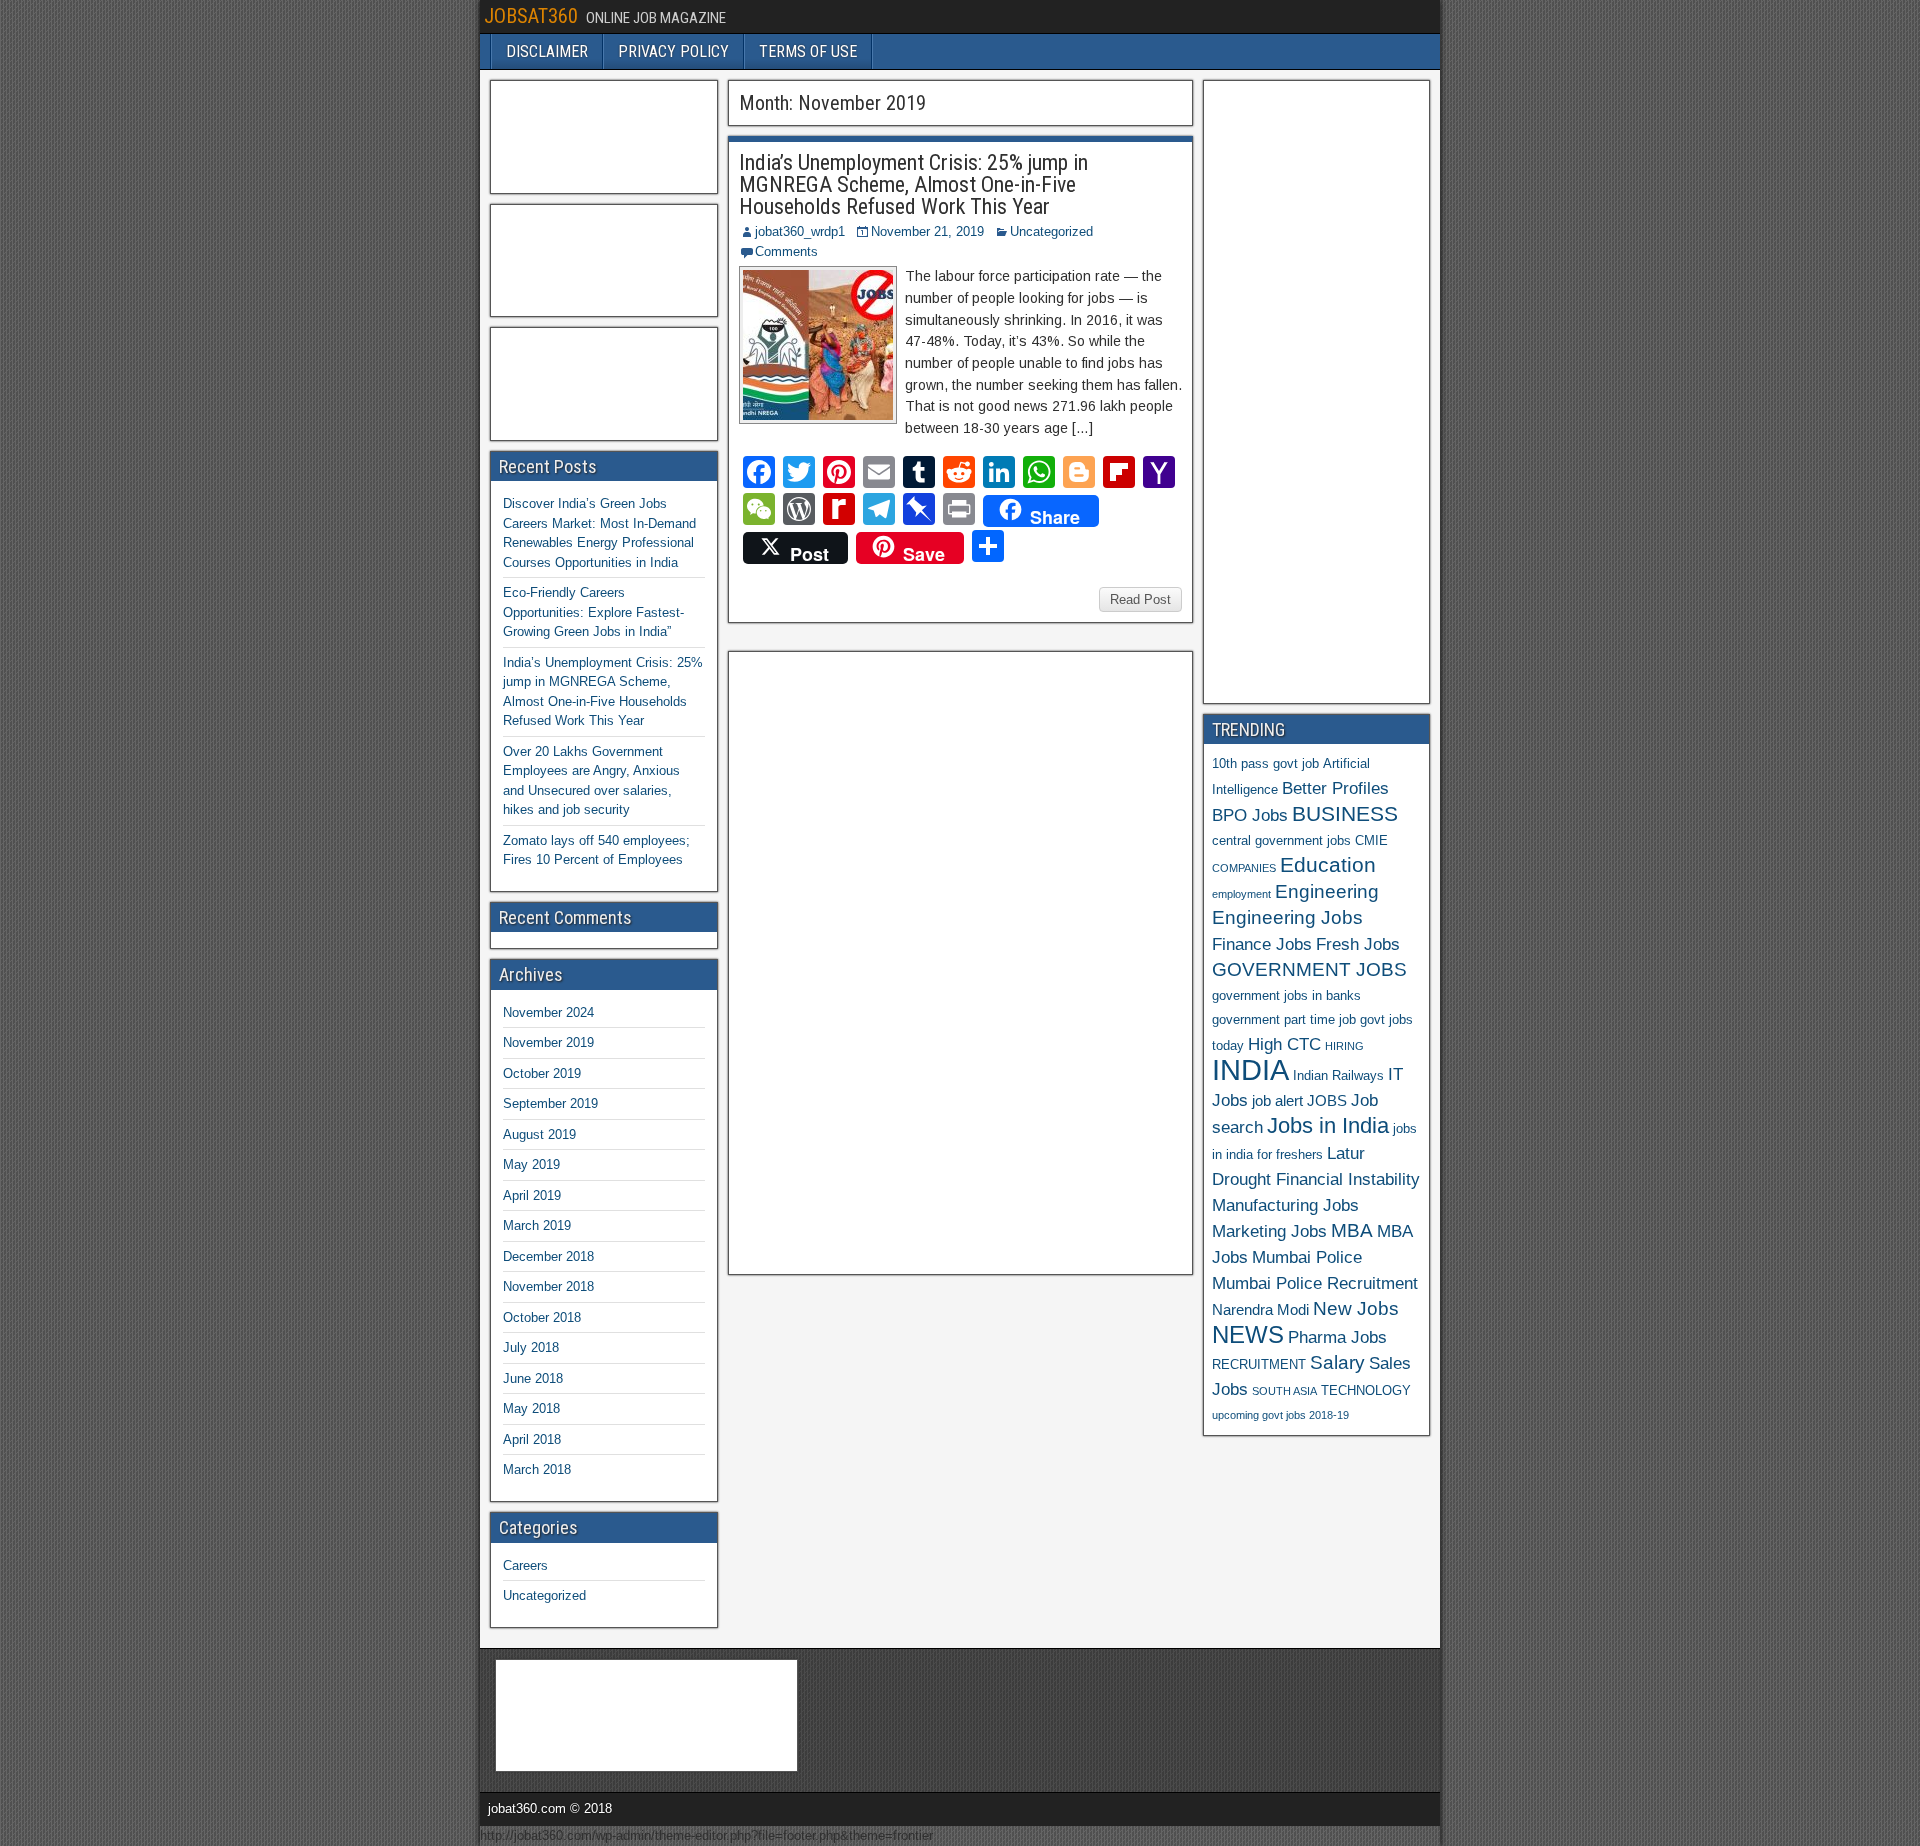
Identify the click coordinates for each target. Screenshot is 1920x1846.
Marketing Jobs (1269, 1231)
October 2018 (542, 1317)
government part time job (1284, 1019)
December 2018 (548, 1256)
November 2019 (548, 1042)
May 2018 (531, 1408)
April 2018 (532, 1439)
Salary (1337, 1362)
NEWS (1248, 1335)
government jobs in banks (1286, 995)
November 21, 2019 (927, 231)
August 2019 (539, 1134)
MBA (1352, 1230)
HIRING (1344, 1046)
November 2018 (548, 1286)
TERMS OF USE (808, 51)
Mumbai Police (1307, 1257)
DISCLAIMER (547, 51)
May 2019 (531, 1164)
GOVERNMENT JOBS (1309, 969)
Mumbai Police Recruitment (1315, 1283)
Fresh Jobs (1358, 944)
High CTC (1284, 1044)
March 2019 (537, 1225)
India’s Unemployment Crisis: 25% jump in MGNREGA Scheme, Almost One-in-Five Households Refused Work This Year (913, 184)
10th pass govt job (1265, 763)
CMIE (1371, 840)
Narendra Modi (1260, 1309)
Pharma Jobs (1337, 1337)
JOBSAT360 (531, 16)
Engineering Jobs (1287, 917)
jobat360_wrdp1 (800, 231)
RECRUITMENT (1259, 1364)
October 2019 (542, 1073)
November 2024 (548, 1012)
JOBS (1327, 1100)
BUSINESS (1345, 813)
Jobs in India (1328, 1125)
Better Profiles (1335, 788)
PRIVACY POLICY (673, 51)
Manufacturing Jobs (1285, 1205)
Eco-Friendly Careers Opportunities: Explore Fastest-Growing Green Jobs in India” (593, 612)
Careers (525, 1565)
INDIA (1250, 1069)
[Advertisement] (887, 960)
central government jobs (1281, 840)
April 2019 (532, 1195)
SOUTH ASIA (1284, 1391)
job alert (1277, 1100)
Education (1328, 864)
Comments (786, 251)
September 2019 (550, 1103)
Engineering (1327, 891)
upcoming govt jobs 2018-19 (1280, 1415)
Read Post (1140, 599)
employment (1241, 894)
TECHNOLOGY (1366, 1390)
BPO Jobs (1250, 815)
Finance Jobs (1262, 944)
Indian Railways (1338, 1075)
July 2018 (531, 1347)
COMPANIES (1244, 868)
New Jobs (1356, 1308)
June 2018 (533, 1378)
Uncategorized (1051, 231)
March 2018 (537, 1469)
